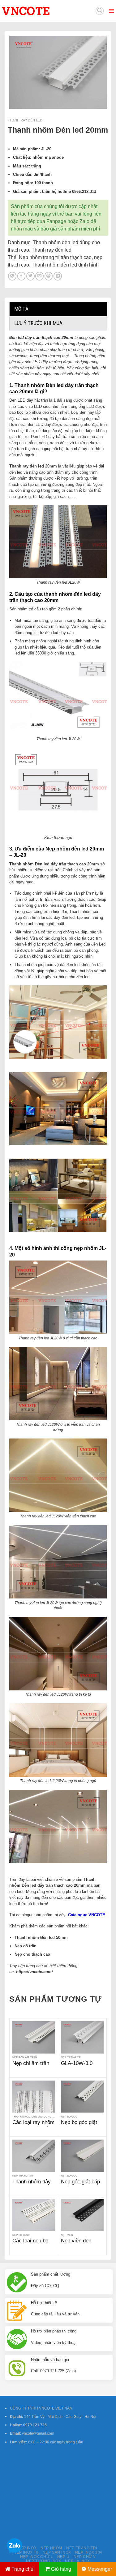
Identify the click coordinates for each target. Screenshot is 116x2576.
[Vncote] (40, 11)
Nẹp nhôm (51, 2548)
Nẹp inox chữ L (37, 2557)
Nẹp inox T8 (26, 2552)
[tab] (58, 309)
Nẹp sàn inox (57, 2552)
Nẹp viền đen (76, 2241)
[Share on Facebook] (21, 276)
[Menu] (111, 11)
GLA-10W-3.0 (77, 2063)
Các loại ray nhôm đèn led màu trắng (33, 2126)
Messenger (100, 2569)
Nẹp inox (27, 2548)
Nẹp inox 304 (89, 2552)
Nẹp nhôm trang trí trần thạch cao (55, 257)
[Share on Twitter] (30, 276)
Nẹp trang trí (82, 2548)
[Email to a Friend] (39, 276)
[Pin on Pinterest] (49, 276)
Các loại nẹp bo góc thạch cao (30, 2244)
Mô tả (21, 309)
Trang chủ (22, 2569)
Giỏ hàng (61, 2569)
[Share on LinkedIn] (58, 276)
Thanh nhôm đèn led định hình (65, 265)
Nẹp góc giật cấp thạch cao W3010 (81, 2185)
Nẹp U (63, 2557)
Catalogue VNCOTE (87, 1915)
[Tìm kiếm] (100, 11)
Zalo (84, 221)
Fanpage (56, 221)
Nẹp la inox (77, 2561)
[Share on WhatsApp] (12, 276)
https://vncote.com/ (34, 1972)
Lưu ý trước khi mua (38, 323)
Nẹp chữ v (85, 2557)
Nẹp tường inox (43, 2561)
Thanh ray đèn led (25, 120)
